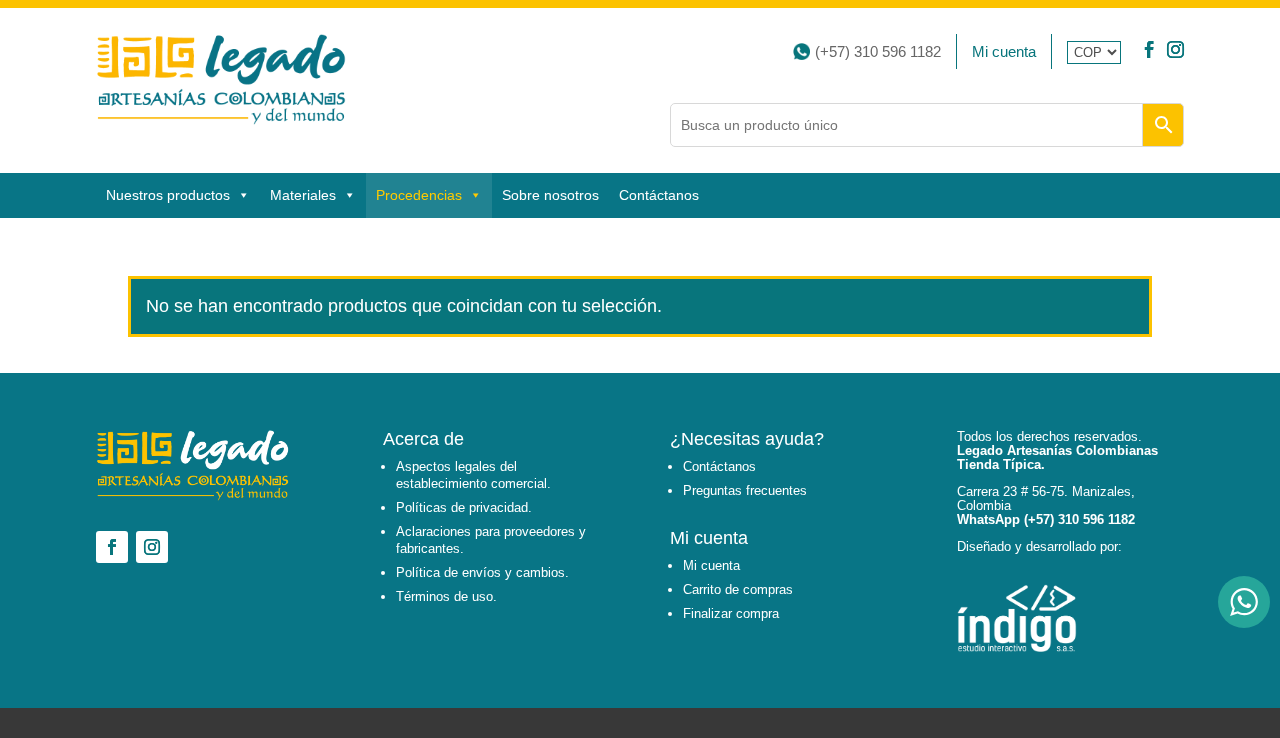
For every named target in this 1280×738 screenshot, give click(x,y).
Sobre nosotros (550, 195)
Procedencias (419, 195)
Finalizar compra (731, 613)
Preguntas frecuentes (745, 490)
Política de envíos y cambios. (482, 572)
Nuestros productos (168, 195)
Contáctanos (659, 195)
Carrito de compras (738, 589)
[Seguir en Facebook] (1149, 51)
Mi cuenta (1004, 51)
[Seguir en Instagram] (1175, 51)
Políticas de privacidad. (464, 507)
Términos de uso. (446, 596)
